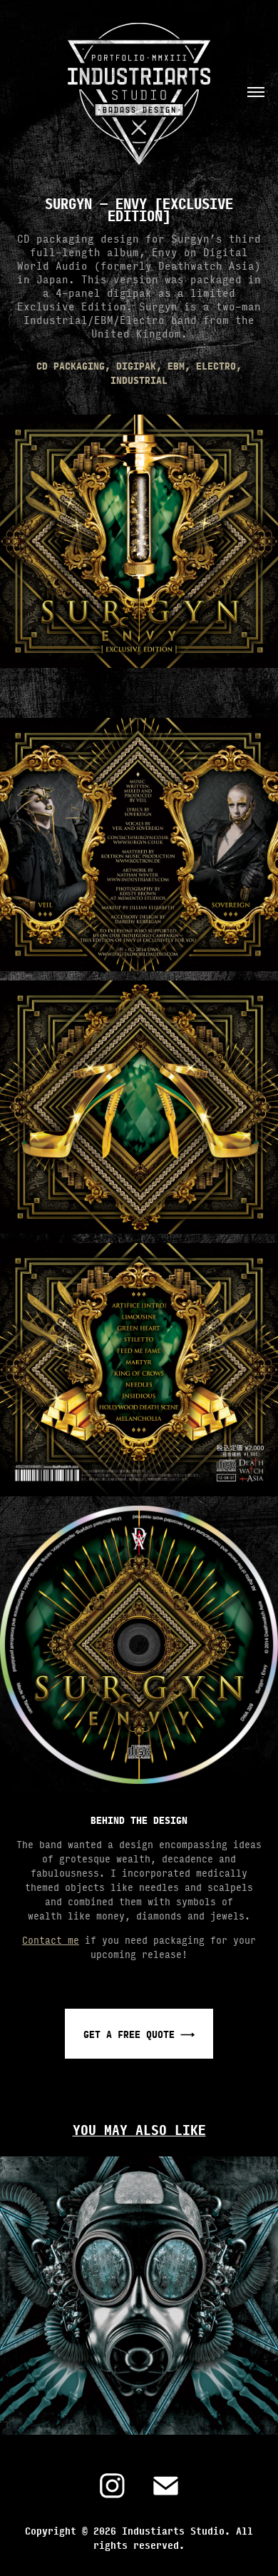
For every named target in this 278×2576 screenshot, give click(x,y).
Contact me (51, 1939)
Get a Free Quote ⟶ (139, 2034)
